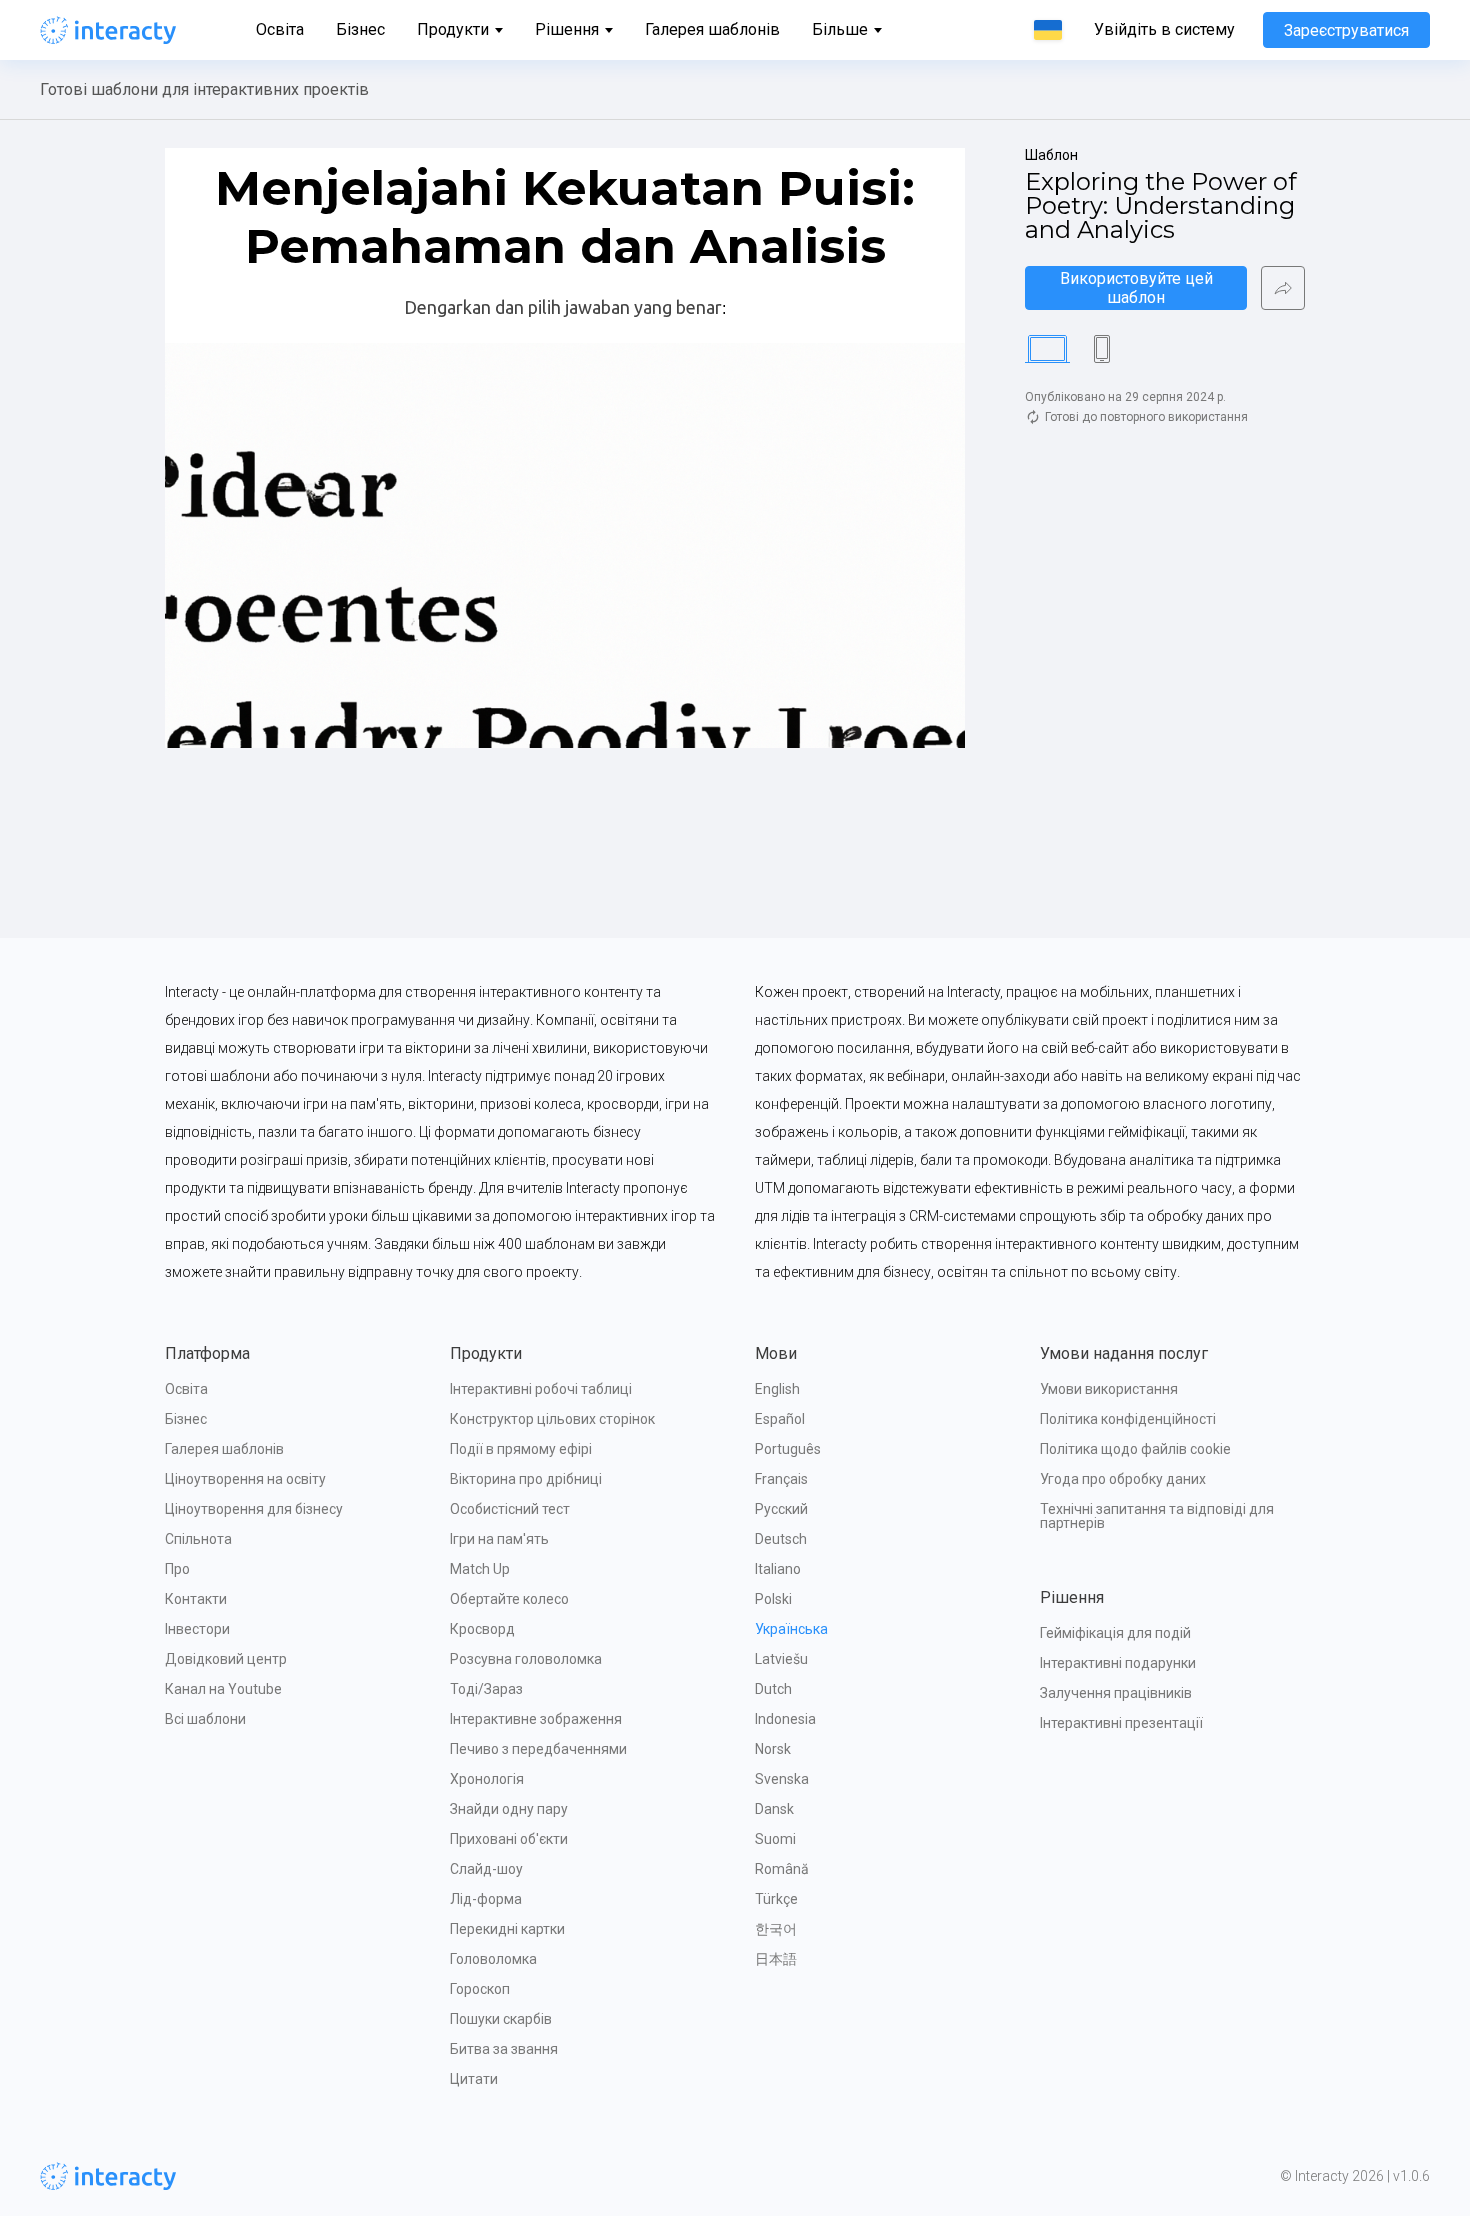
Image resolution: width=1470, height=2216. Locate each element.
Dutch (773, 1689)
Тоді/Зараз (486, 1689)
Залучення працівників (1116, 1693)
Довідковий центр (226, 1659)
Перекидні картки (507, 1929)
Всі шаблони (205, 1719)
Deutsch (781, 1539)
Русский (781, 1509)
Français (781, 1479)
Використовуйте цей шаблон (1138, 288)
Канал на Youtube (223, 1689)
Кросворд (482, 1629)
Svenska (782, 1779)
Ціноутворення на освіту (245, 1479)
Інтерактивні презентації (1121, 1723)
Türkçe (776, 1899)
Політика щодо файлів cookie (1135, 1449)
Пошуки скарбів (501, 2019)
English (777, 1389)
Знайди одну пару (509, 1809)
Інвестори (197, 1629)
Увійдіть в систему (1164, 30)
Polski (773, 1599)
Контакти (196, 1599)
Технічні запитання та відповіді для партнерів (1158, 1516)
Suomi (775, 1839)
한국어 (776, 1929)
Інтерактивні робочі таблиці (541, 1389)
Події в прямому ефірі (521, 1449)
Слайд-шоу (486, 1869)
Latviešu (781, 1659)
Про (177, 1569)
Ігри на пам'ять (499, 1539)
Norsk (773, 1749)
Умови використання (1109, 1389)
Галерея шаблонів (712, 29)
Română (782, 1869)
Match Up (480, 1569)
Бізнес (360, 29)
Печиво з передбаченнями (538, 1749)
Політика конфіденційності (1128, 1419)
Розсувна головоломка (526, 1659)
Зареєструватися (1346, 30)
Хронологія (487, 1779)
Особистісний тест (510, 1509)
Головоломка (493, 1959)
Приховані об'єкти (509, 1839)
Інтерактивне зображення (536, 1719)
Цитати (474, 2079)
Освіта (280, 29)
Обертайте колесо (509, 1599)
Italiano (778, 1569)
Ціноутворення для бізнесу (254, 1509)
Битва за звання (504, 2049)
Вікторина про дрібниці (526, 1479)
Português (788, 1449)
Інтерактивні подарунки (1118, 1663)
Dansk (774, 1809)
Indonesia (785, 1719)
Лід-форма (486, 1899)
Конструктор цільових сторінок (552, 1419)
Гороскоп (480, 1989)
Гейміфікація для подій (1115, 1633)
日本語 (776, 1959)
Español (780, 1419)
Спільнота (198, 1539)
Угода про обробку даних (1123, 1479)
